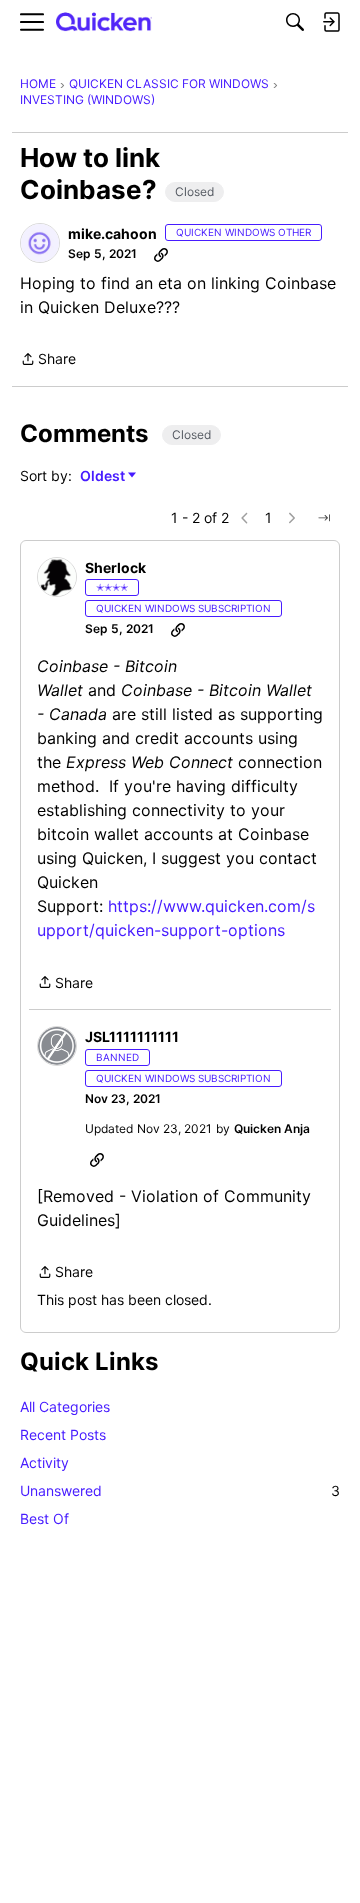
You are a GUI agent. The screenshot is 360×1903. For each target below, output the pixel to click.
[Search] (295, 22)
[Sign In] (331, 22)
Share (48, 360)
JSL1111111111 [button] (132, 1036)
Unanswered (180, 1490)
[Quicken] (104, 22)
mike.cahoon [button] (112, 233)
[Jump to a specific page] (324, 518)
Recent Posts (63, 1434)
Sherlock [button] (115, 567)
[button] (40, 243)
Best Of (44, 1518)
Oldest (104, 476)
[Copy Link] (161, 254)
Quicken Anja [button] (272, 1128)
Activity (44, 1462)
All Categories (65, 1406)
